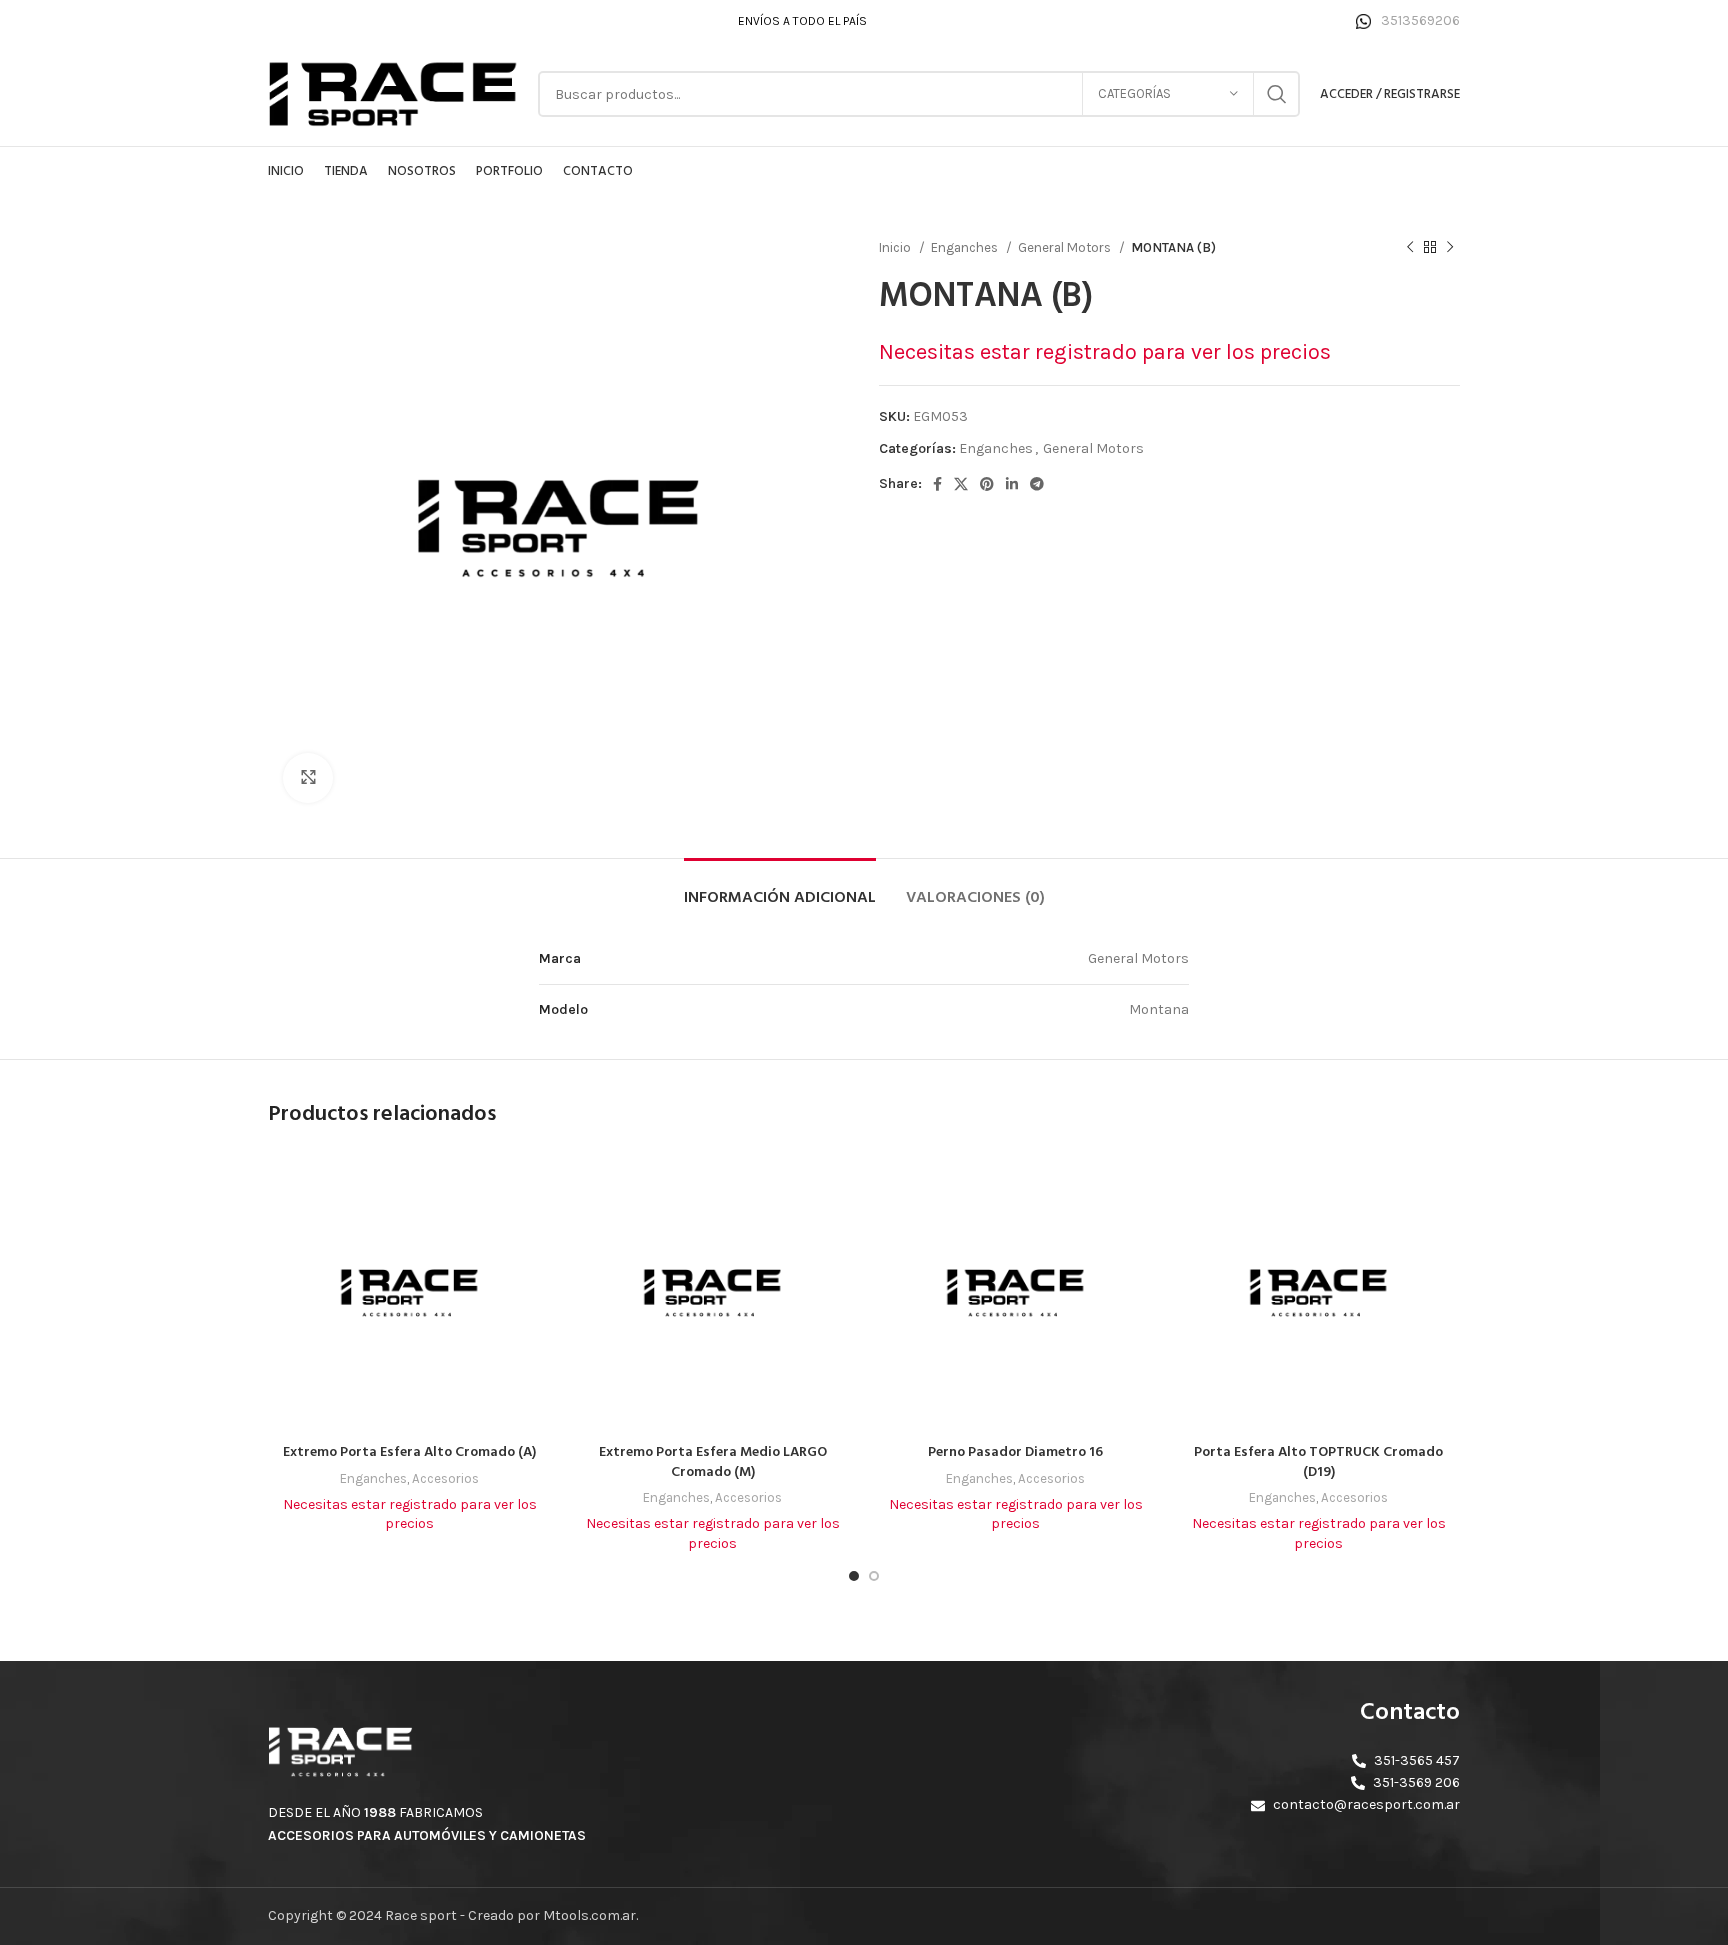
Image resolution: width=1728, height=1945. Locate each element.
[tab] (780, 888)
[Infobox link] (1408, 21)
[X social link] (961, 484)
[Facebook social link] (937, 484)
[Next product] (1450, 248)
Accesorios (445, 1478)
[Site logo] (393, 92)
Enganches (966, 247)
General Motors (1066, 247)
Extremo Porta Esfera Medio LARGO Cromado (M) (713, 1462)
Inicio (896, 247)
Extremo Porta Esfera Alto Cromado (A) (409, 1452)
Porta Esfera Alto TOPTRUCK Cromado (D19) (1318, 1462)
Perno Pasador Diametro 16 (1015, 1452)
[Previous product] (1410, 248)
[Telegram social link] (1037, 484)
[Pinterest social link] (987, 484)
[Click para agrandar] (308, 778)
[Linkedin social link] (1012, 484)
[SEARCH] (1277, 94)
